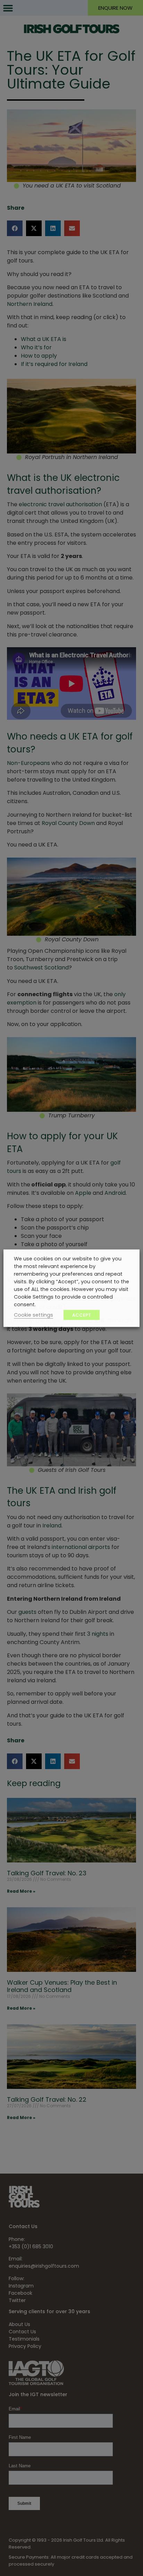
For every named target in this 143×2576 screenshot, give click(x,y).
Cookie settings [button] (33, 1315)
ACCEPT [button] (82, 1315)
